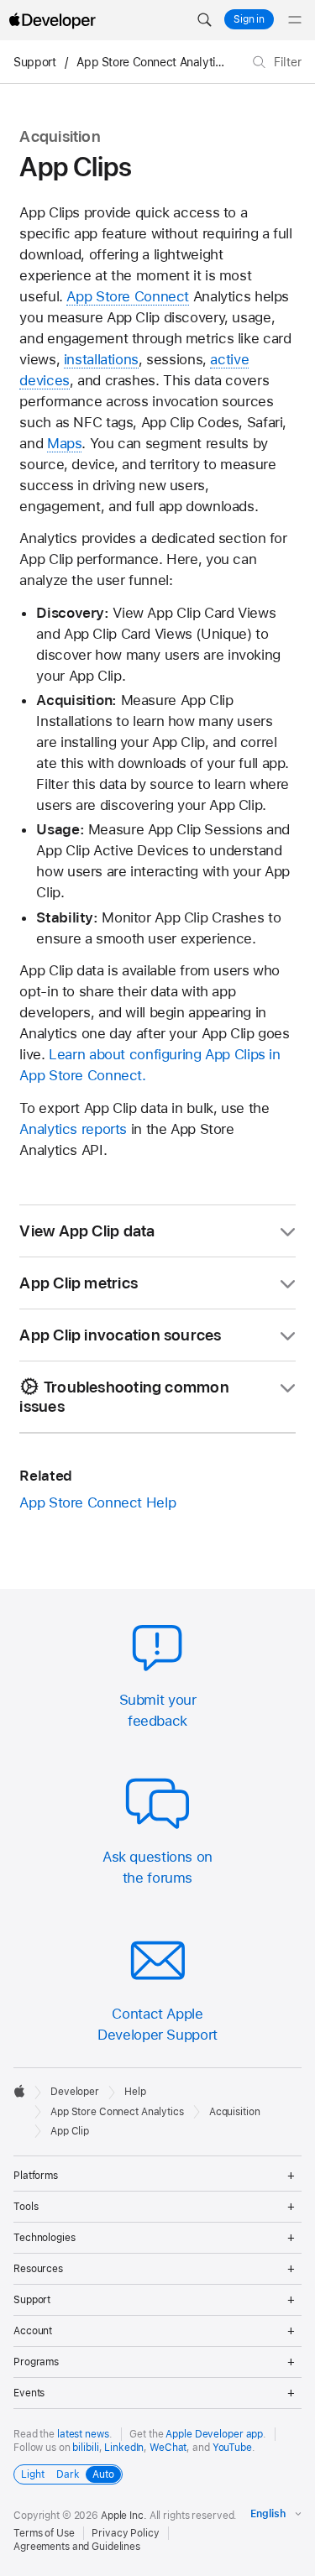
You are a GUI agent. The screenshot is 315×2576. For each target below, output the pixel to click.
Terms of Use (44, 2533)
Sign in (249, 19)
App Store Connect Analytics (152, 62)
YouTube (232, 2448)
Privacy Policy (125, 2533)
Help (135, 2092)
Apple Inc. (124, 2516)
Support (34, 62)
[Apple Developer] (52, 20)
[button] (204, 20)
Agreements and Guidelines (77, 2547)
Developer (75, 2092)
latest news (83, 2434)
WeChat (168, 2448)
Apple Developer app (214, 2434)
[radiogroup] (68, 2474)
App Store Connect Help (97, 1502)
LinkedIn (124, 2448)
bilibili (85, 2448)
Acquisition (235, 2112)
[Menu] (295, 20)
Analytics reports (73, 1129)
